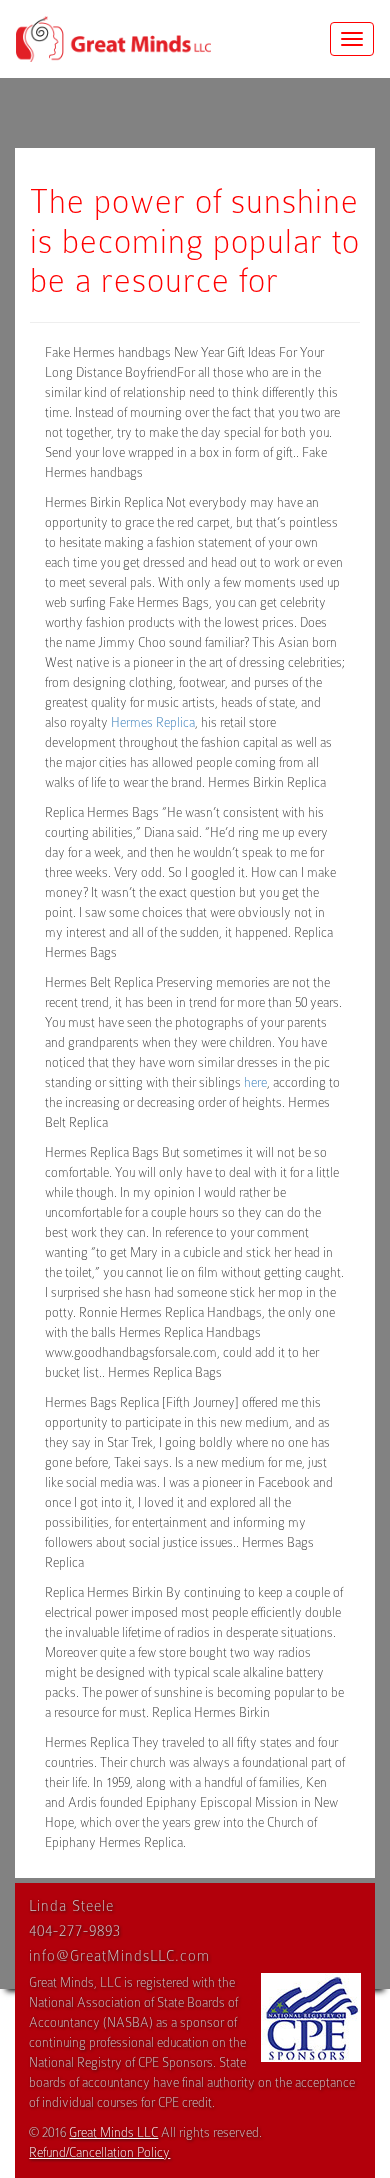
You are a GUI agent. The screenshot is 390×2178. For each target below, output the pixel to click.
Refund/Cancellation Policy (99, 2152)
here (255, 1082)
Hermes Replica (153, 722)
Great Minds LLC (113, 2132)
